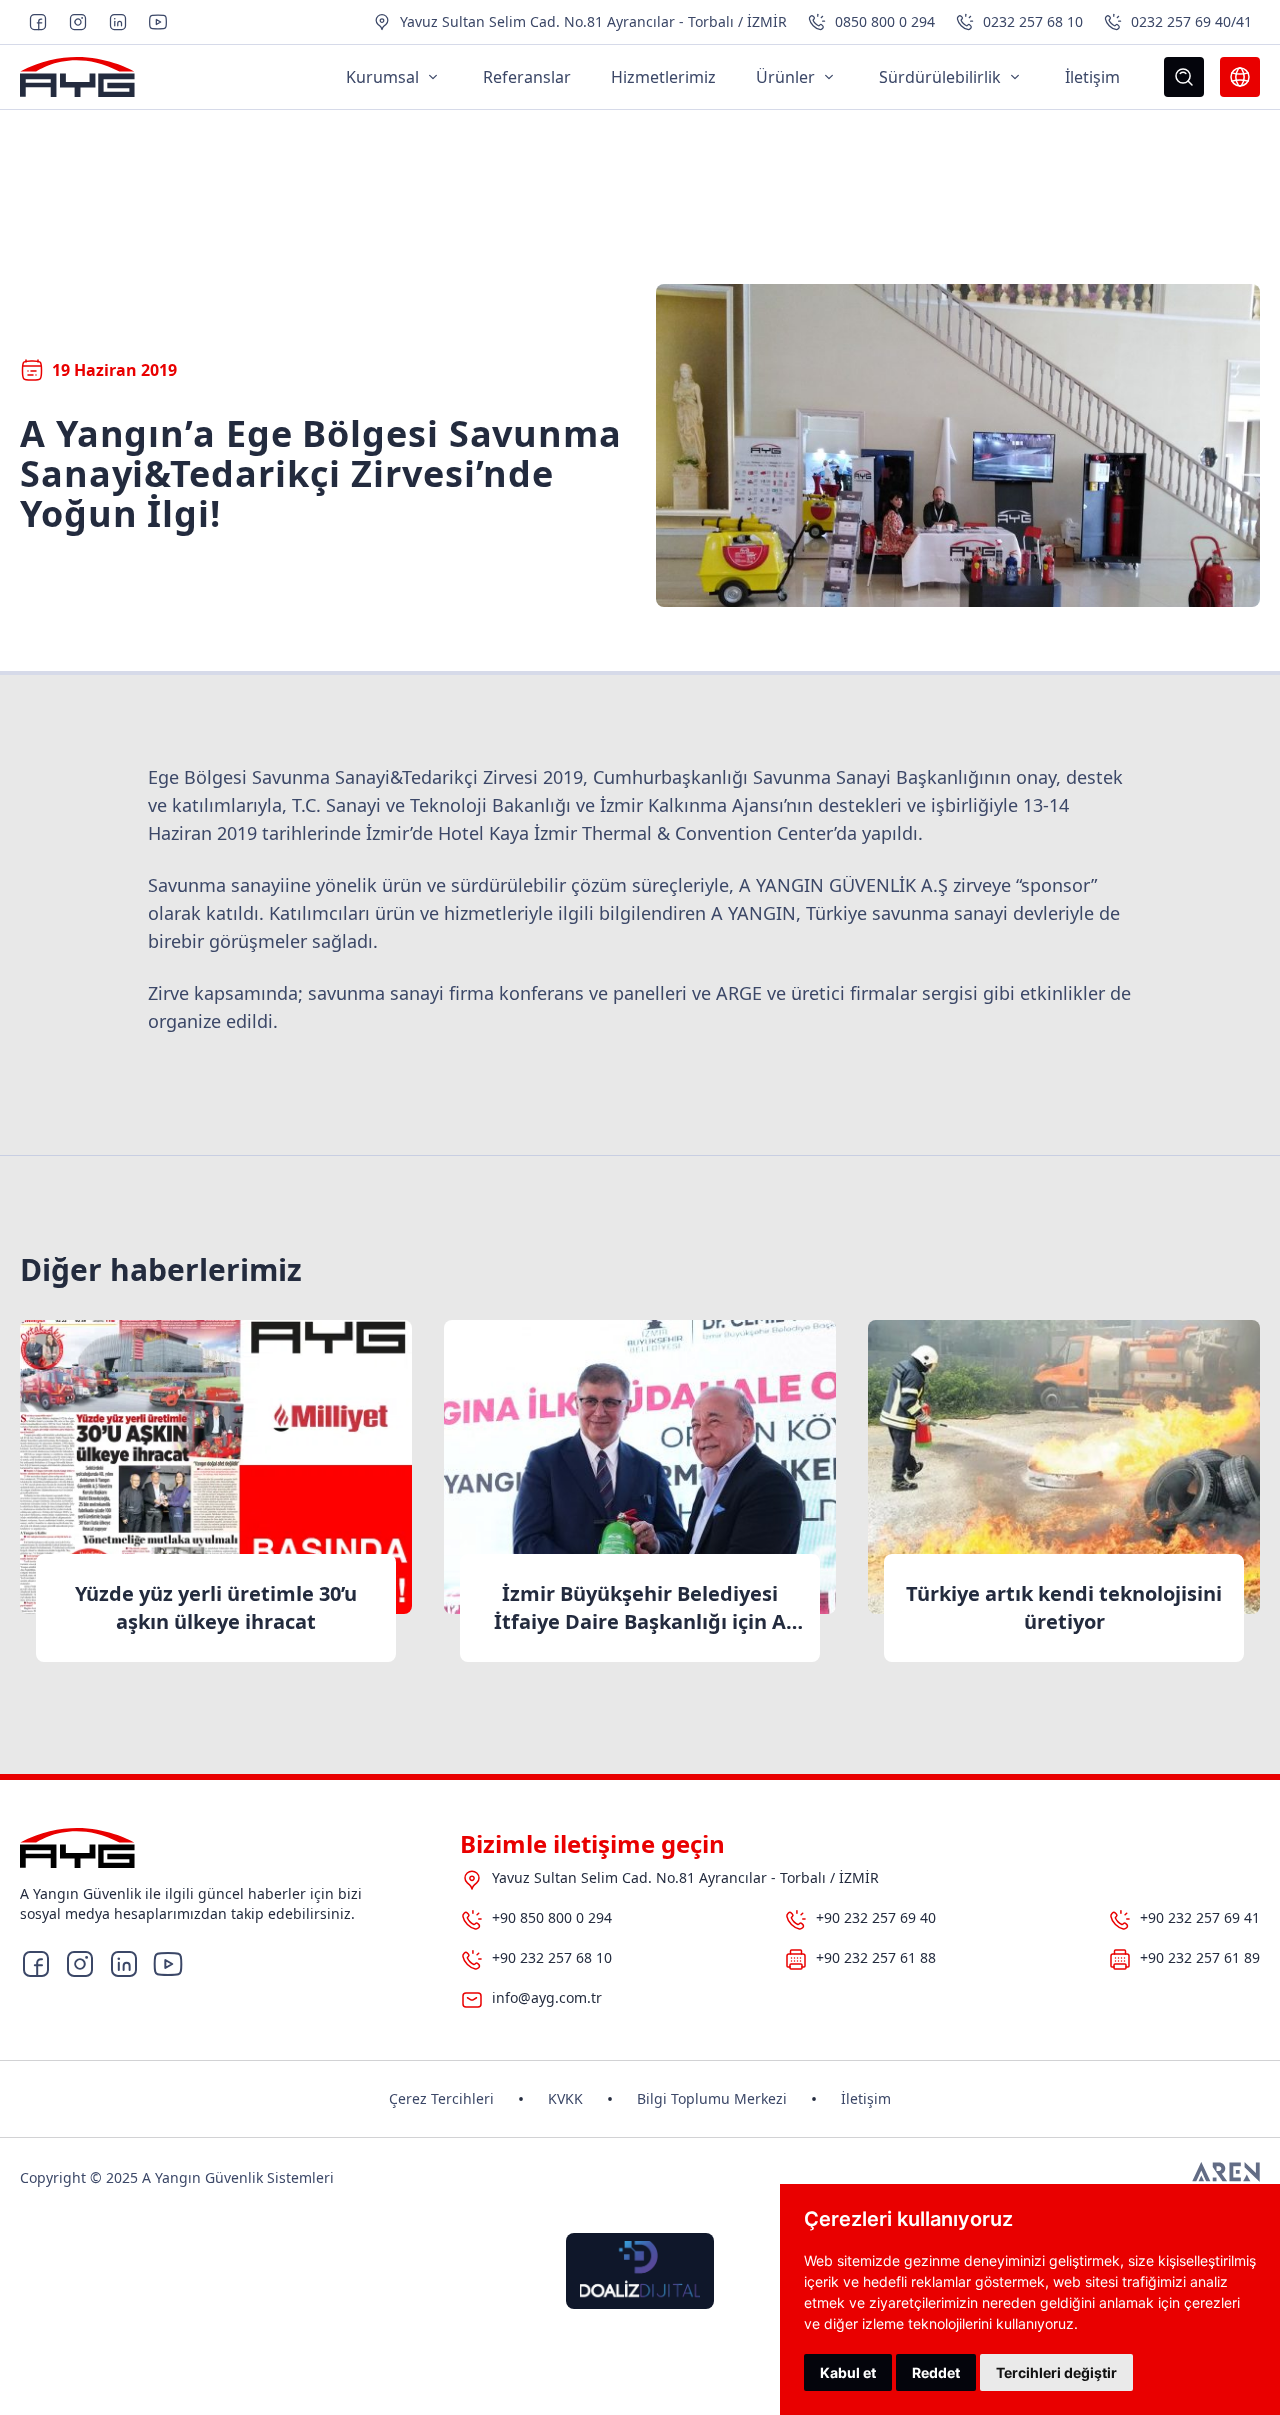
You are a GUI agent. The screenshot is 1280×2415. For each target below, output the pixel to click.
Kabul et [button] (848, 2372)
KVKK (565, 2098)
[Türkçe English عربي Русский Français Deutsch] (1240, 77)
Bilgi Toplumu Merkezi (712, 2098)
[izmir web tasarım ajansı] (1226, 2178)
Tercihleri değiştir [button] (1056, 2372)
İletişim (866, 2098)
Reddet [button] (936, 2372)
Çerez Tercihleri (441, 2098)
